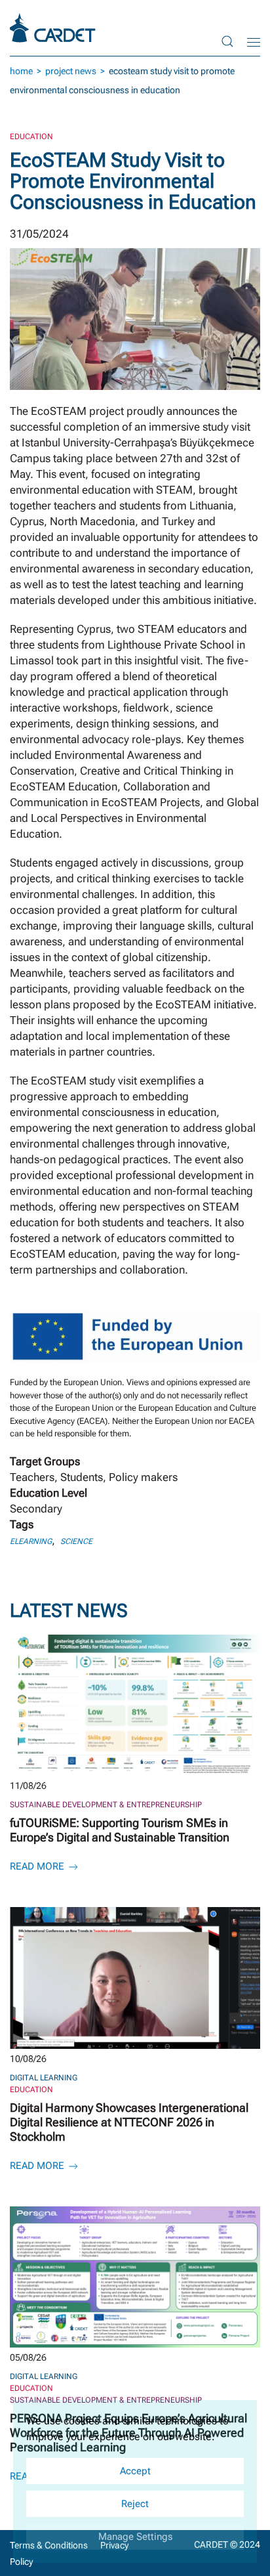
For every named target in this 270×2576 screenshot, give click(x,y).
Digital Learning (44, 2078)
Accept (135, 2471)
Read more (38, 1866)
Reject (135, 2504)
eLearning (31, 1541)
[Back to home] (54, 28)
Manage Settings (135, 2537)
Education (31, 137)
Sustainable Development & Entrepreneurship (106, 1805)
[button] (227, 41)
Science (76, 1541)
